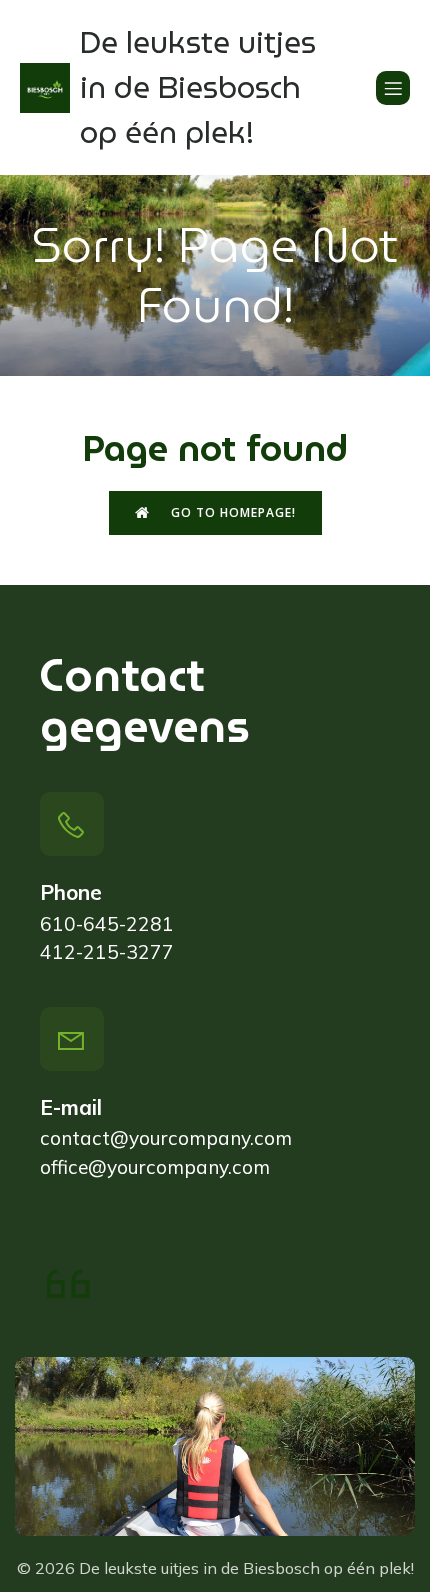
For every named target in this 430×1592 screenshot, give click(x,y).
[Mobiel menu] (393, 88)
